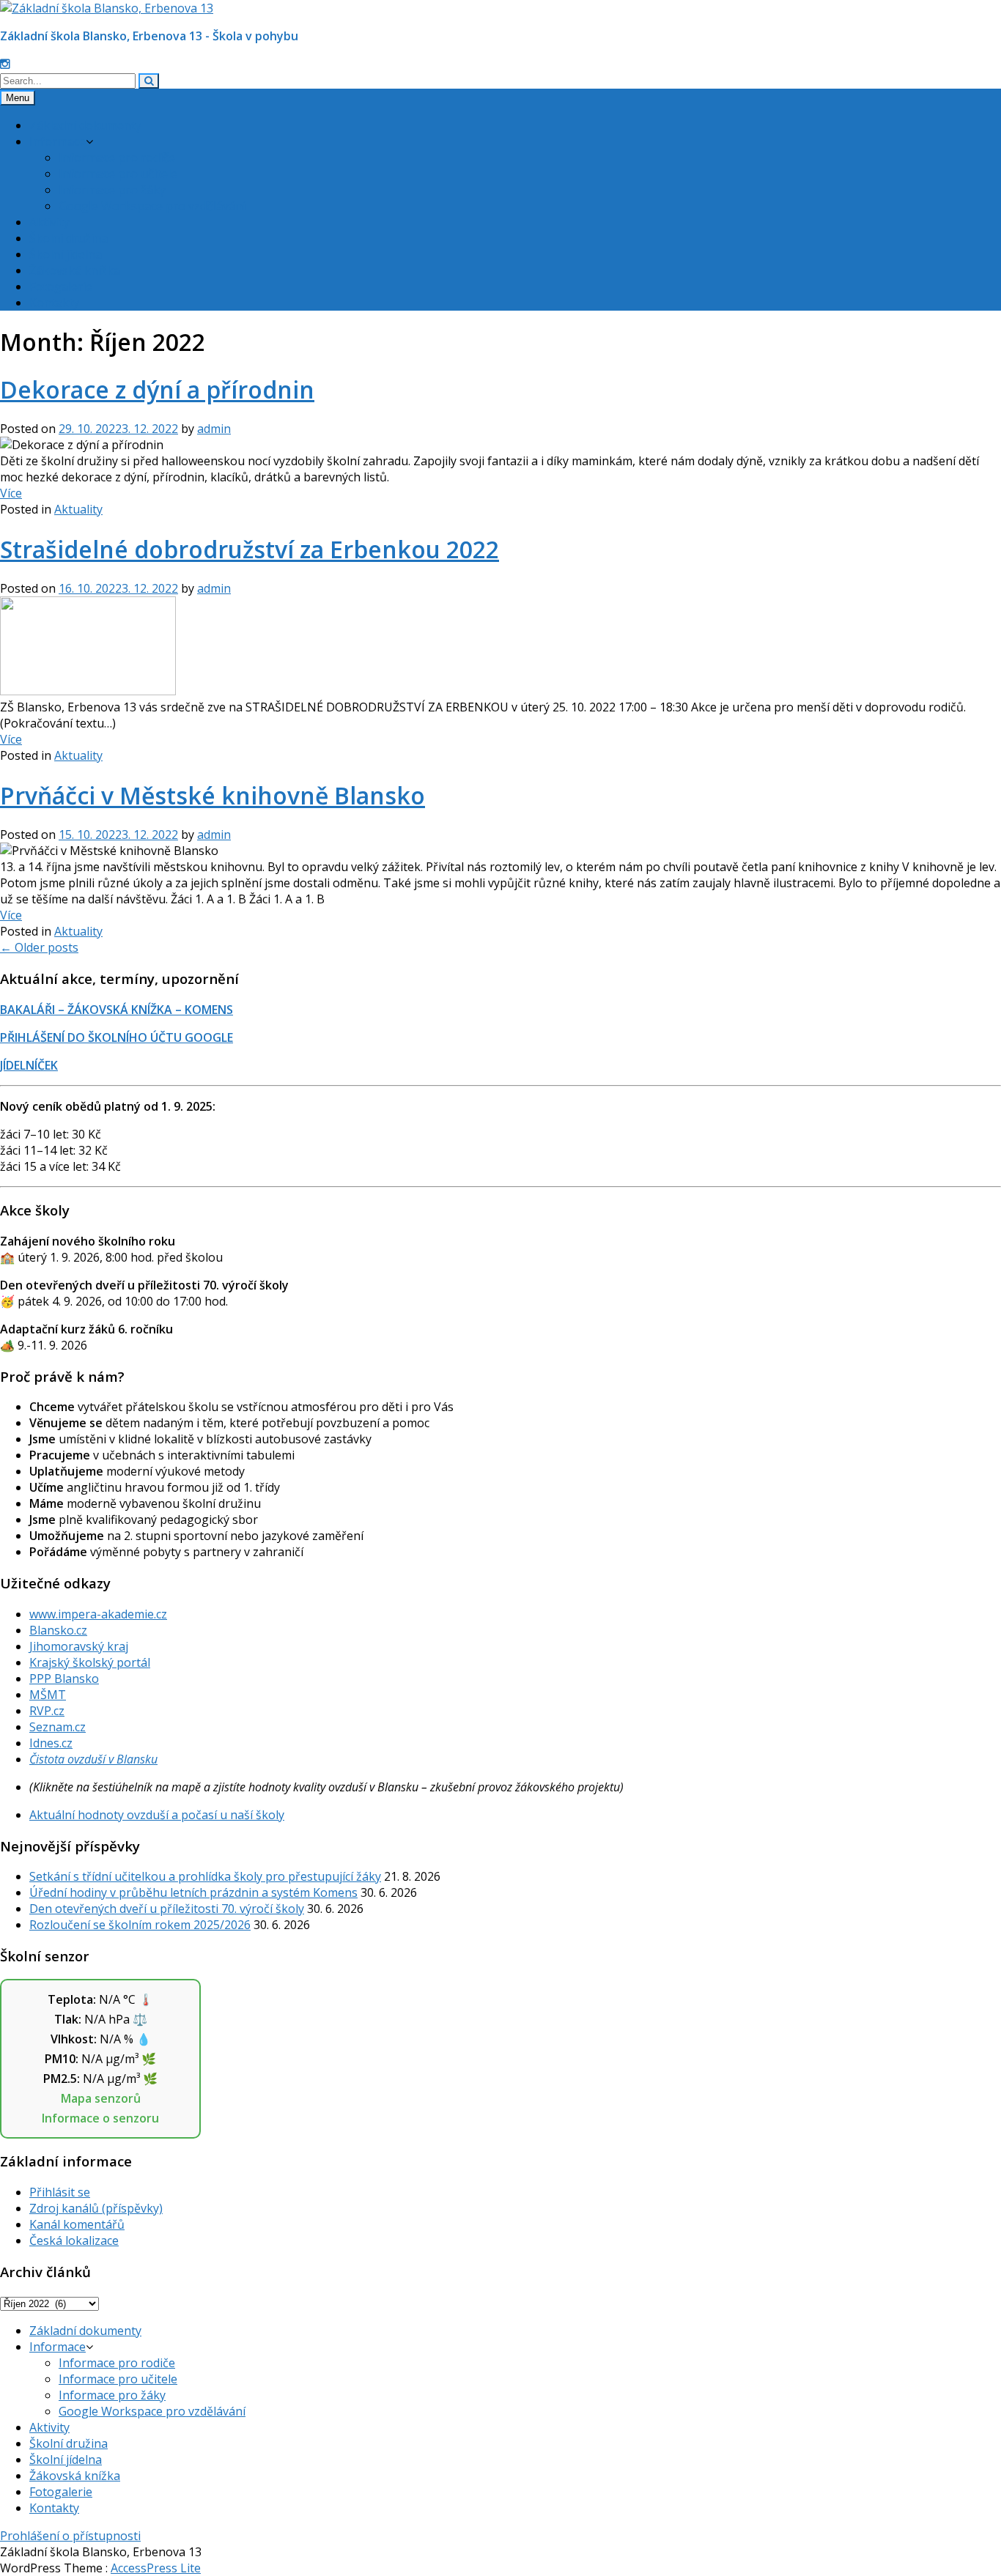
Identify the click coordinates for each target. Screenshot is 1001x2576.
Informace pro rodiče (117, 158)
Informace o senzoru (100, 2118)
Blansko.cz (58, 1630)
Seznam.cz (58, 1727)
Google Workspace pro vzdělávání (152, 206)
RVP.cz (47, 1711)
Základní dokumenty (85, 125)
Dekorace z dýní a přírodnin (157, 389)
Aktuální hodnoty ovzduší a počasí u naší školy (157, 1815)
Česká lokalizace (74, 2240)
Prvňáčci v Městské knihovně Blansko (213, 795)
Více (11, 493)
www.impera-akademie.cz (98, 1614)
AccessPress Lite (156, 2568)
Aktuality (78, 509)
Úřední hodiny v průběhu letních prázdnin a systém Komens (193, 1892)
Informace (58, 141)
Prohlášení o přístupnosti (70, 2536)
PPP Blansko (64, 1679)
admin (214, 429)
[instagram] (5, 64)
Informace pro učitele (118, 174)
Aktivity (49, 222)
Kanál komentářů (77, 2224)
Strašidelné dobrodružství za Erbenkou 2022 (250, 549)
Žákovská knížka (75, 270)
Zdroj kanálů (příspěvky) (96, 2208)
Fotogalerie (61, 286)
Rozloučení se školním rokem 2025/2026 (140, 1925)
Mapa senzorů (101, 2098)
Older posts (39, 947)
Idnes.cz (51, 1743)
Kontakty (54, 303)
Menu (18, 98)
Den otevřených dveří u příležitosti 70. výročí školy (167, 1909)
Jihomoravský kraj (79, 1646)
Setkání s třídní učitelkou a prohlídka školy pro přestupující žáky (205, 1876)
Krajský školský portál (90, 1662)
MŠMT (48, 1695)
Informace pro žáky (112, 190)
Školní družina (69, 238)
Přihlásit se (60, 2192)
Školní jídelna (66, 254)
